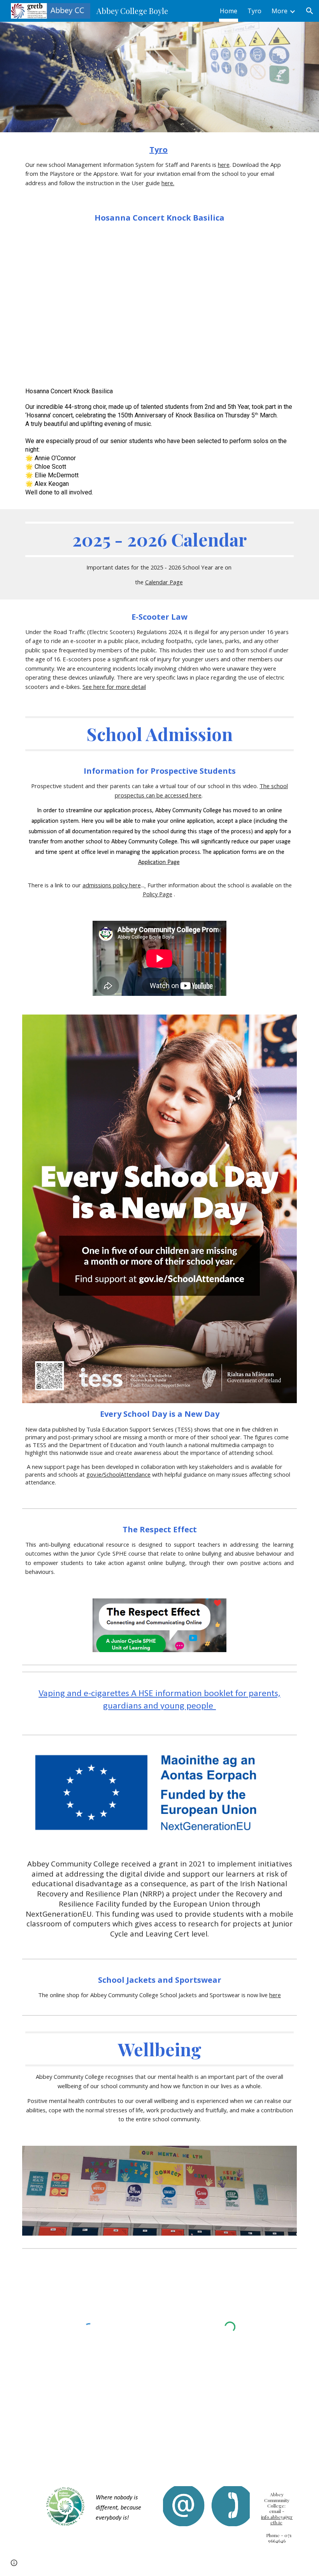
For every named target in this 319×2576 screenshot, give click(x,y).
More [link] (280, 11)
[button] (310, 11)
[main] (159, 166)
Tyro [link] (254, 11)
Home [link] (229, 11)
